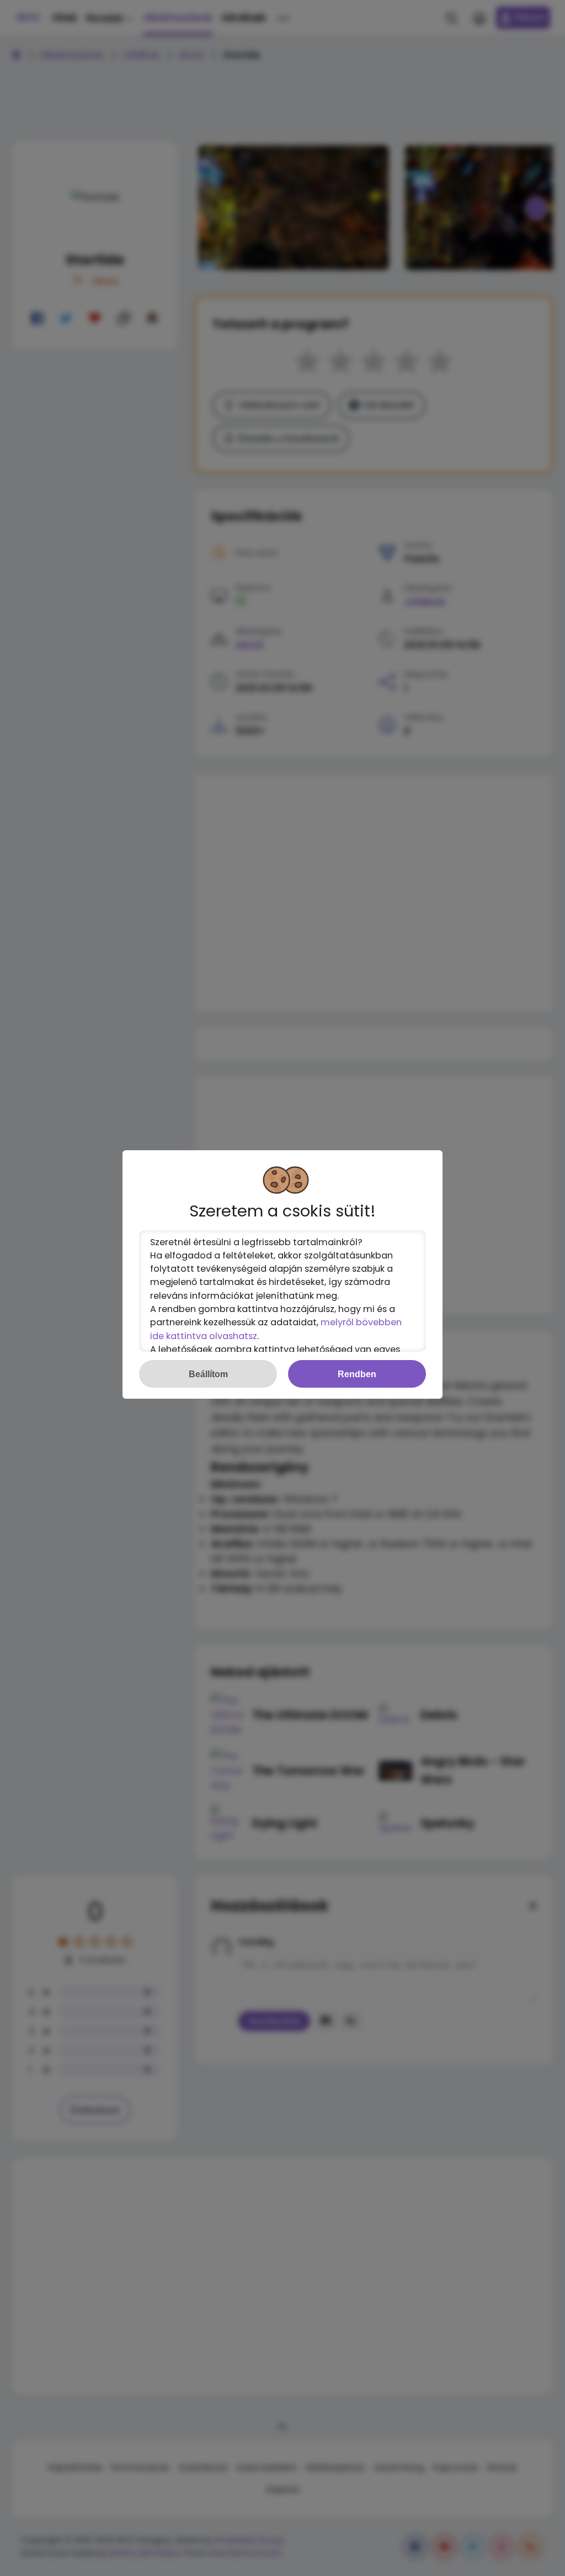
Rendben (357, 1374)
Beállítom (208, 1374)
